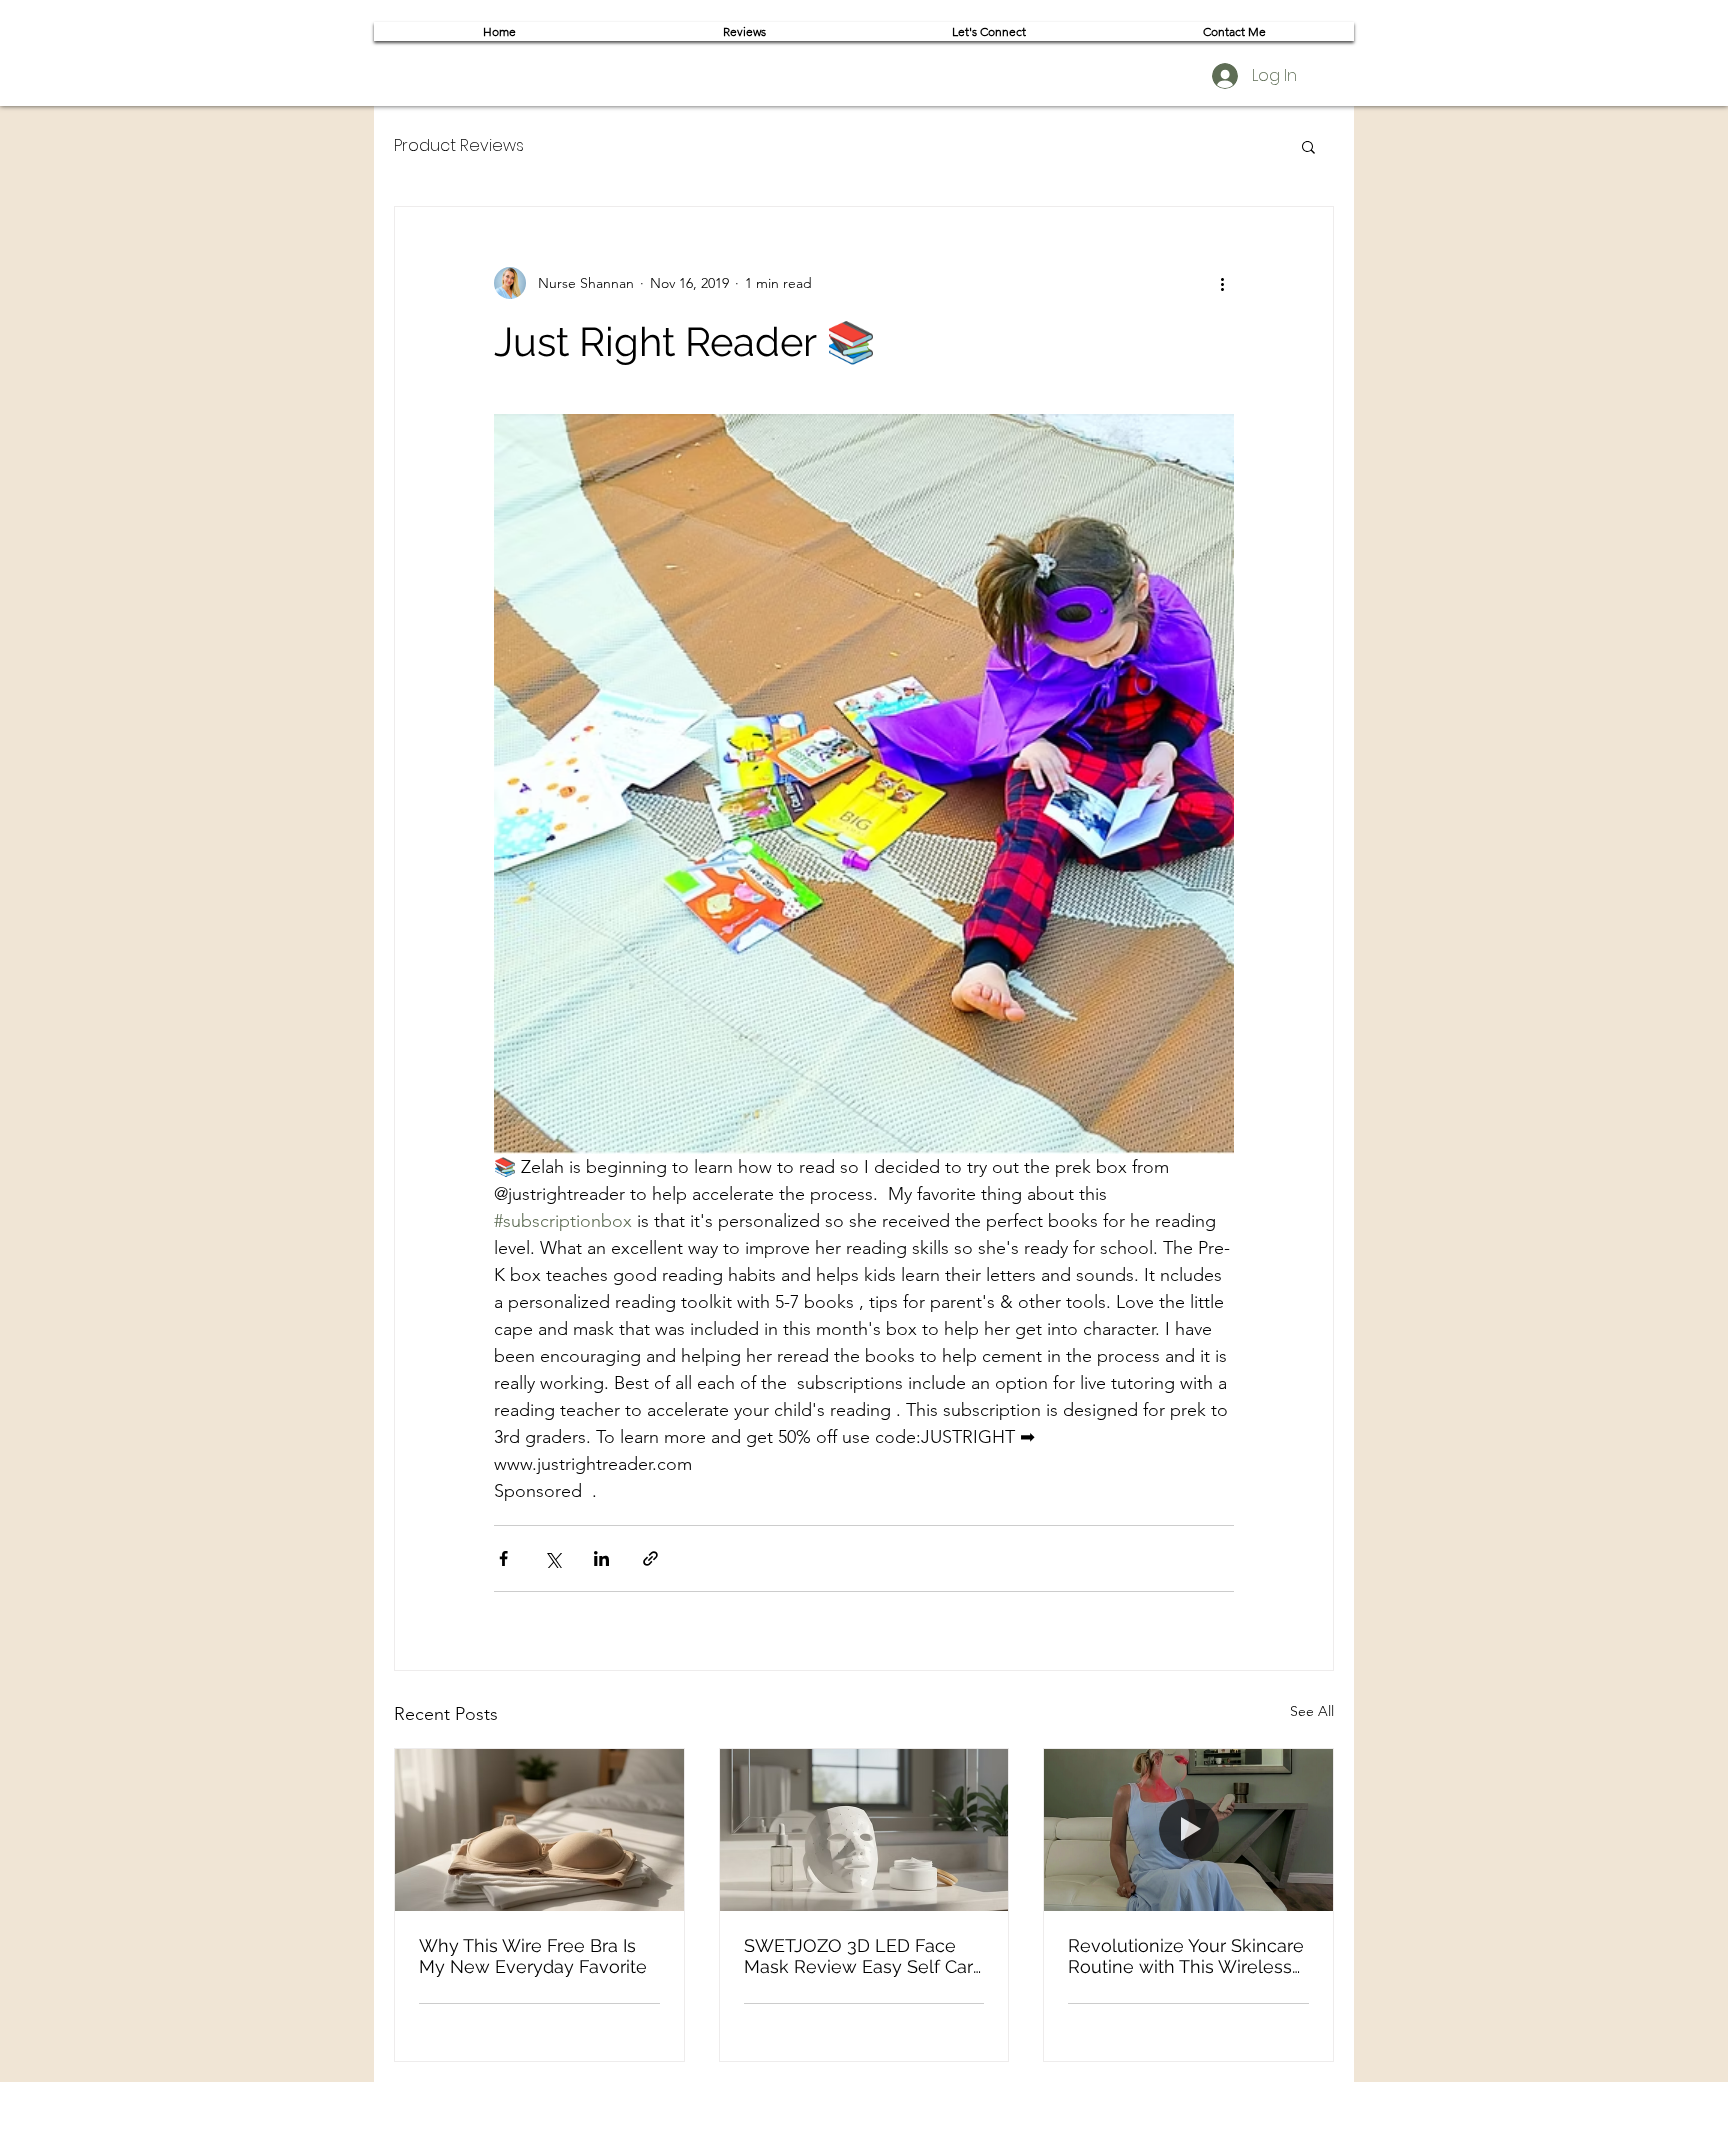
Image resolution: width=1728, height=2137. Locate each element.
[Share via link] (650, 1558)
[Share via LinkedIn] (601, 1558)
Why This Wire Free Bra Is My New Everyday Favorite (533, 1956)
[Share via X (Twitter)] (552, 1558)
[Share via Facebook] (503, 1558)
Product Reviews (459, 146)
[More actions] (1222, 283)
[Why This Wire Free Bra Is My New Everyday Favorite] (539, 1830)
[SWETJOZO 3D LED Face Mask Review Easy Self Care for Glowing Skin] (864, 1830)
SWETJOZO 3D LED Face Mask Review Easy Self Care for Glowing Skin (864, 1956)
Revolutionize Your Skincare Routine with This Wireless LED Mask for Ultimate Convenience (1186, 1956)
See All (1312, 1711)
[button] (1308, 146)
